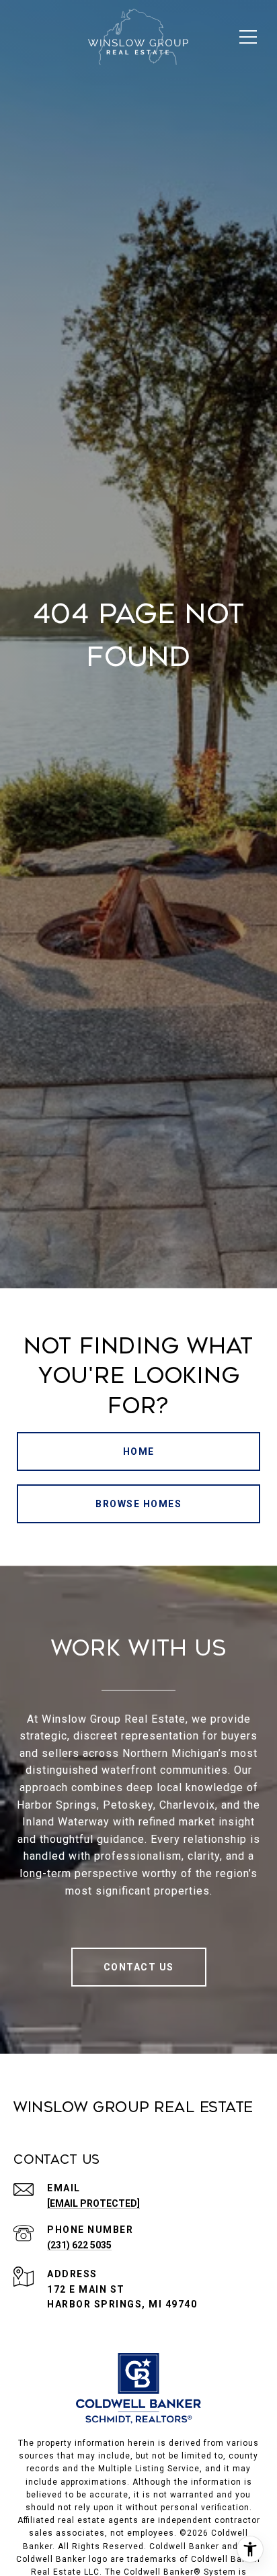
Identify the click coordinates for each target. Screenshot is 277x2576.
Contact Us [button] (139, 1967)
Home (139, 1451)
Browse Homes (138, 1504)
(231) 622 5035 (79, 2245)
